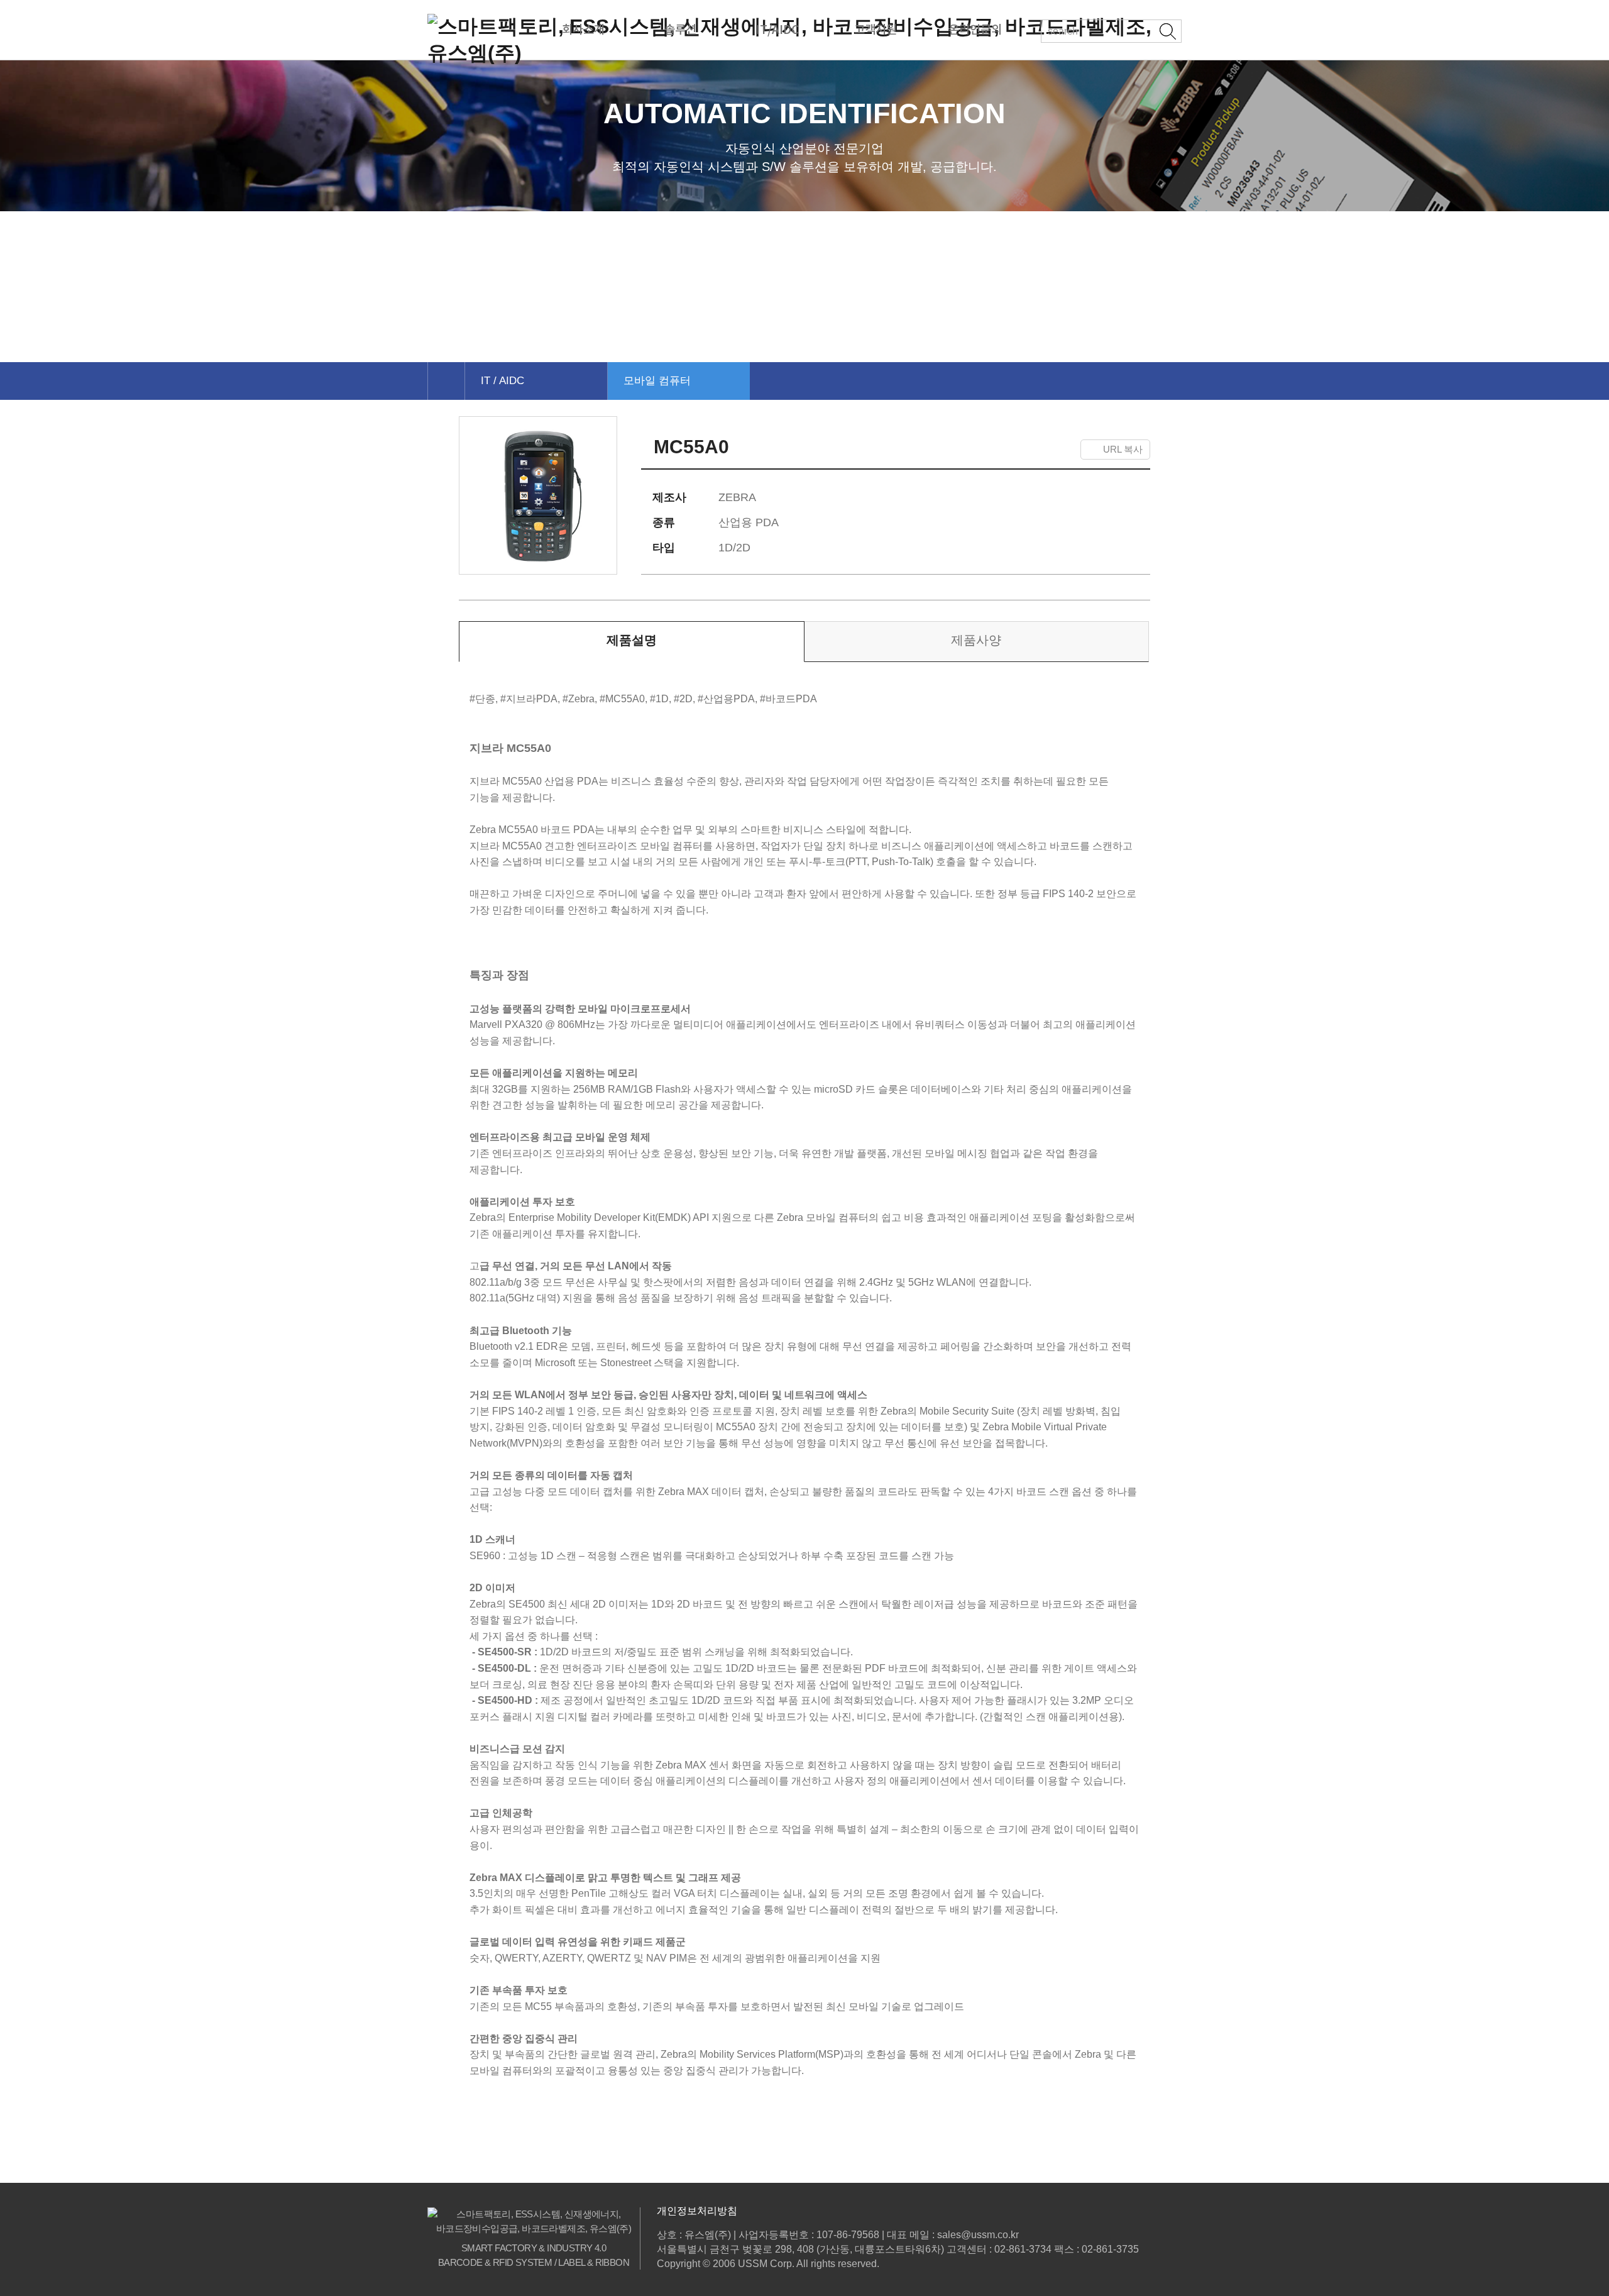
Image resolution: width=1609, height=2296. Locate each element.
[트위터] (1008, 450)
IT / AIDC (502, 381)
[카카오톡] (1036, 450)
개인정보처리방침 (697, 2211)
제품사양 (976, 640)
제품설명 (632, 640)
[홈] (446, 381)
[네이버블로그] (1064, 450)
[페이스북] (984, 450)
